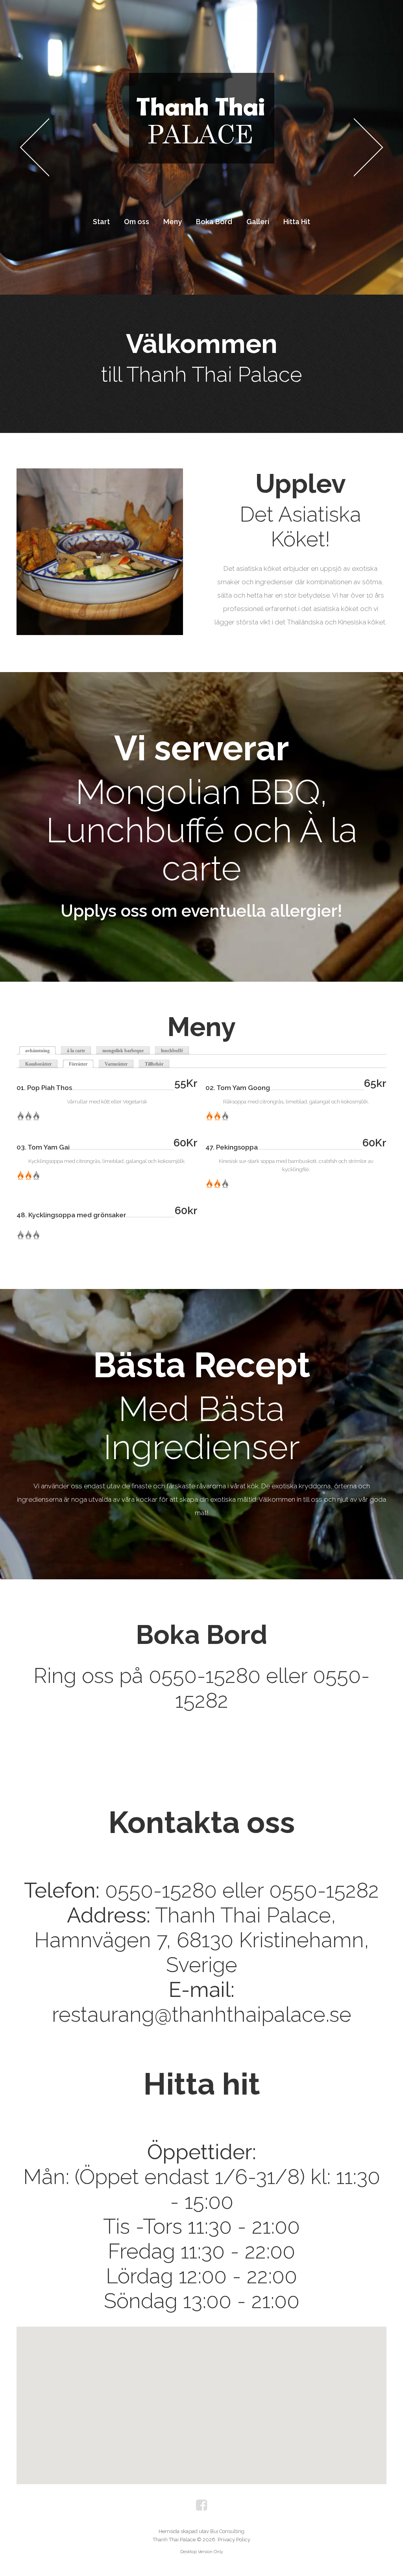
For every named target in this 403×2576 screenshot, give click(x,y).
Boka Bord (214, 222)
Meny (173, 222)
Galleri (258, 222)
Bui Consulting (227, 2531)
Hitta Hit (297, 222)
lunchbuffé (172, 1051)
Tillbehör (154, 1064)
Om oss (137, 222)
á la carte (76, 1051)
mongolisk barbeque (123, 1051)
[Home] (201, 80)
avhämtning (37, 1051)
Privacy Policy (234, 2540)
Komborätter (38, 1064)
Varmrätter (116, 1064)
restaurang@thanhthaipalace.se (202, 2014)
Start (101, 222)
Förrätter (81, 1064)
